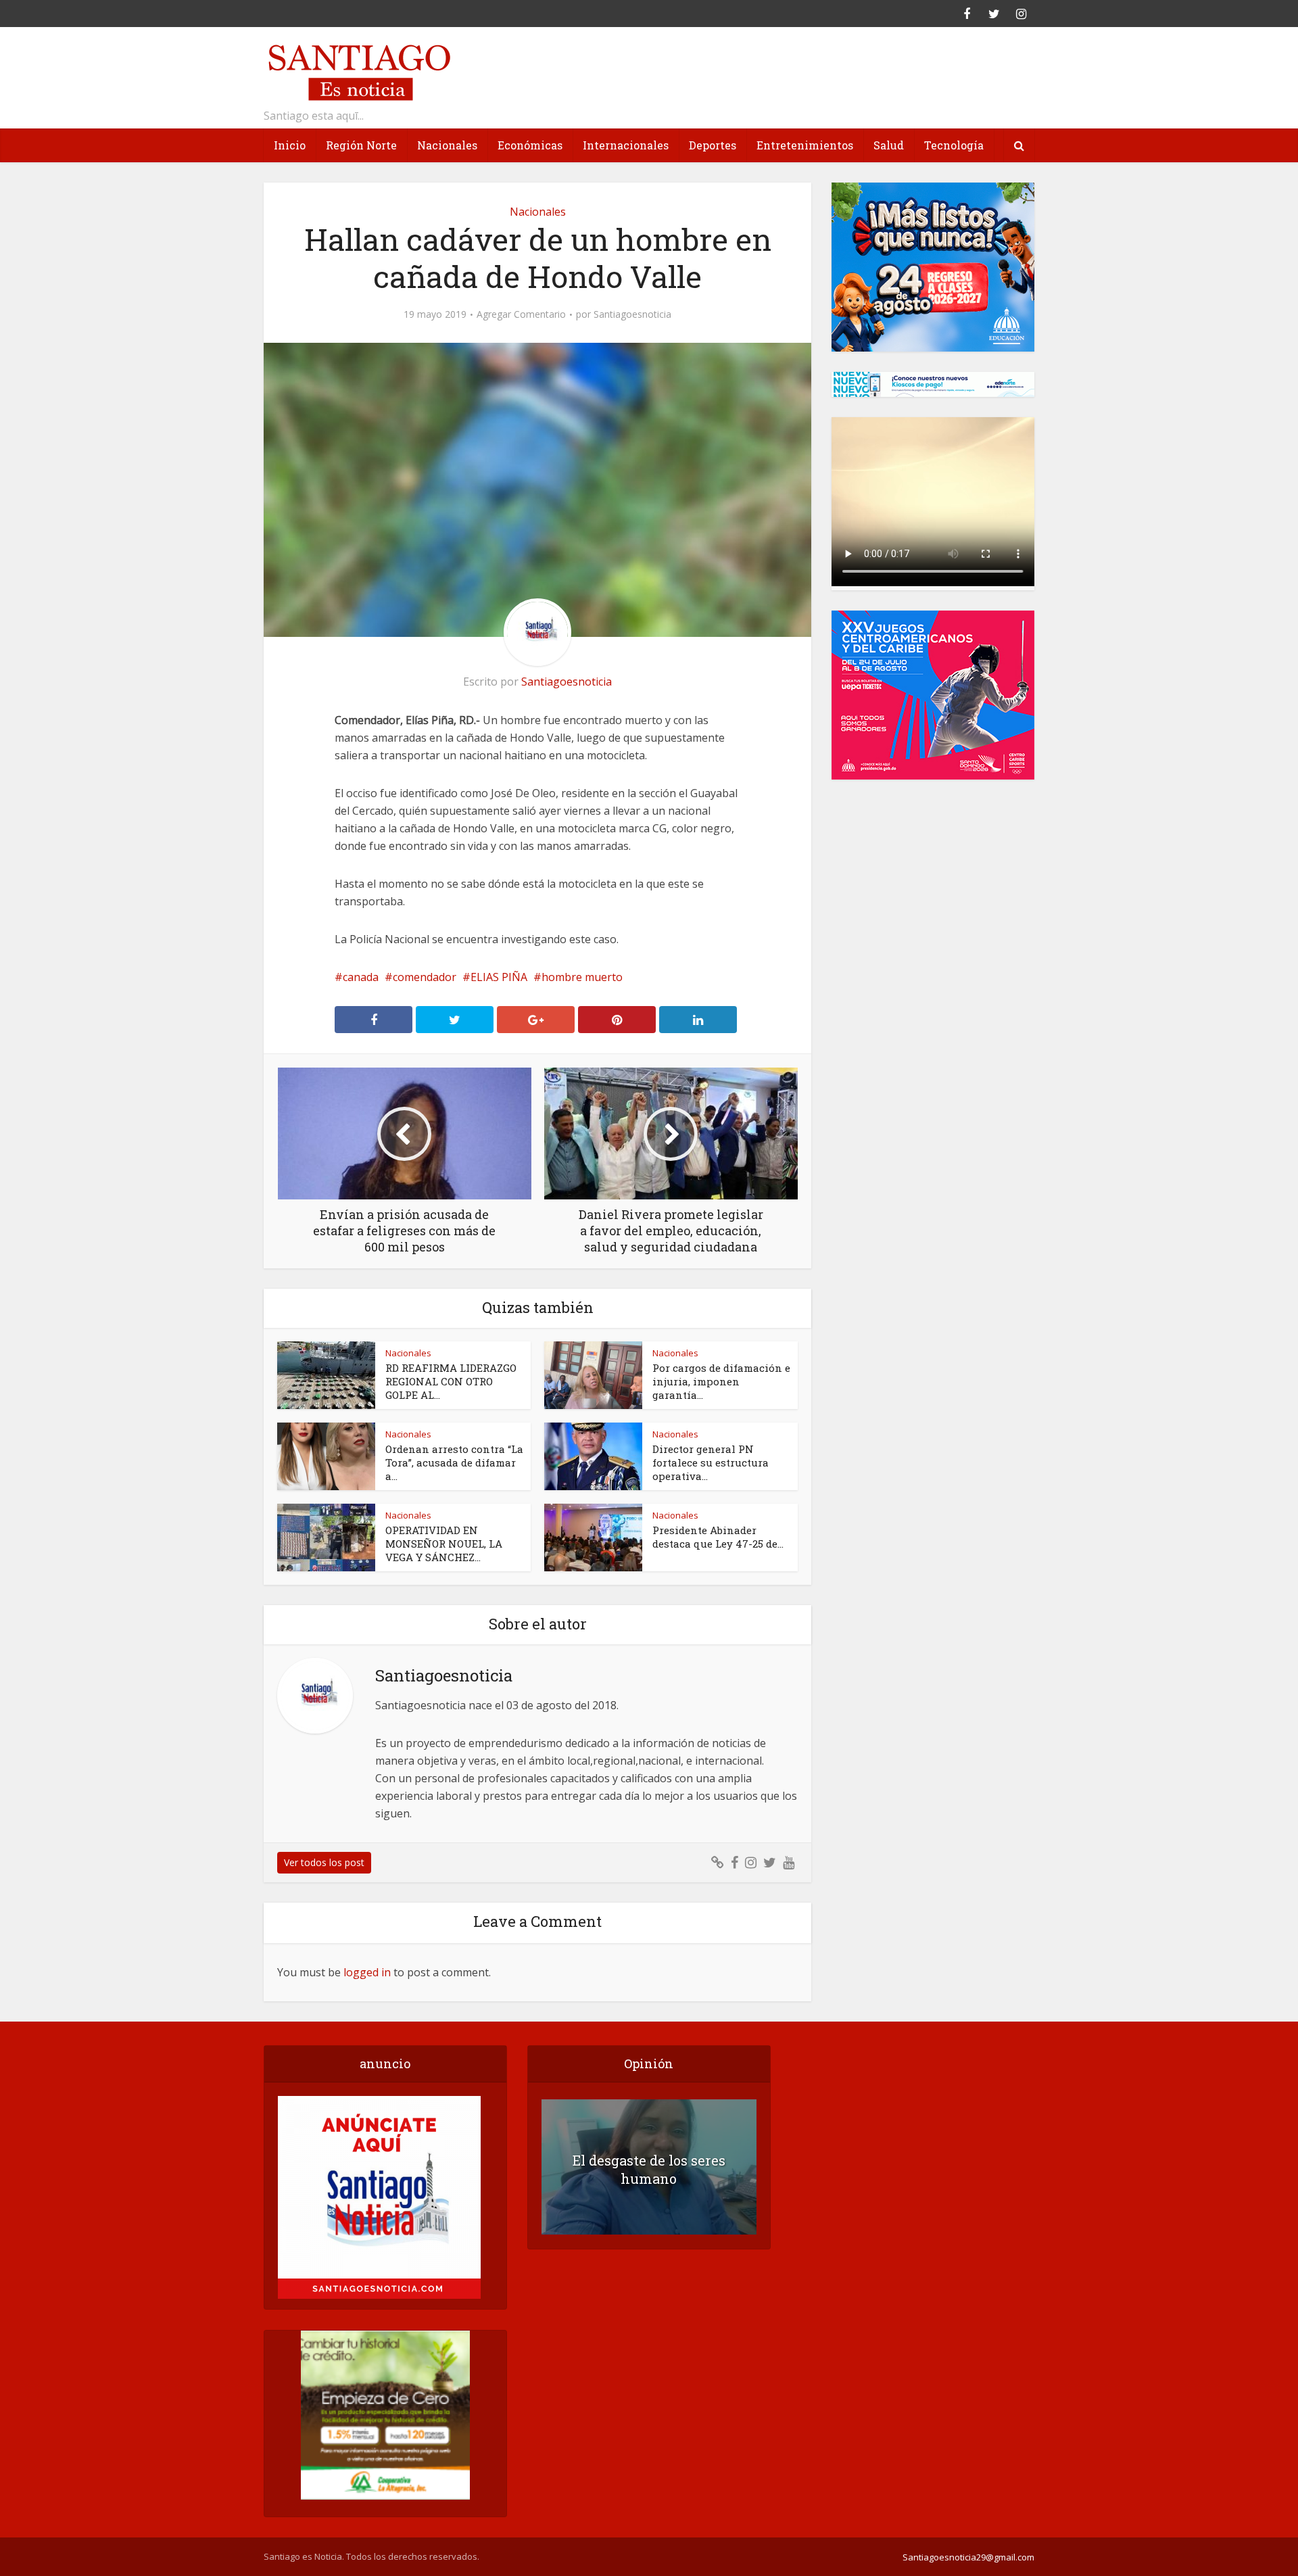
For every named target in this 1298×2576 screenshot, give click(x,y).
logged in (367, 1972)
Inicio (290, 145)
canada (361, 977)
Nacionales (447, 145)
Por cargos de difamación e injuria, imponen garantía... (721, 1381)
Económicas (530, 145)
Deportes (713, 145)
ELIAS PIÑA (499, 977)
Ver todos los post (324, 1862)
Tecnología (954, 145)
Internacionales (626, 145)
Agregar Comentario (521, 314)
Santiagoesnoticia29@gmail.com (968, 2557)
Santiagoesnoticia (632, 314)
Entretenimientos (805, 145)
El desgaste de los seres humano (649, 2169)
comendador (425, 977)
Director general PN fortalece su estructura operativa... (711, 1462)
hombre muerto (582, 977)
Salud (889, 145)
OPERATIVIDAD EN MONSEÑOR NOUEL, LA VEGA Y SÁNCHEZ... (444, 1544)
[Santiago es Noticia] (358, 71)
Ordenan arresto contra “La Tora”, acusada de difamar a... (454, 1462)
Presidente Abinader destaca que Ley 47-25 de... (718, 1537)
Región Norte (361, 145)
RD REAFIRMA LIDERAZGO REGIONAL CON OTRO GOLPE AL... (451, 1381)
